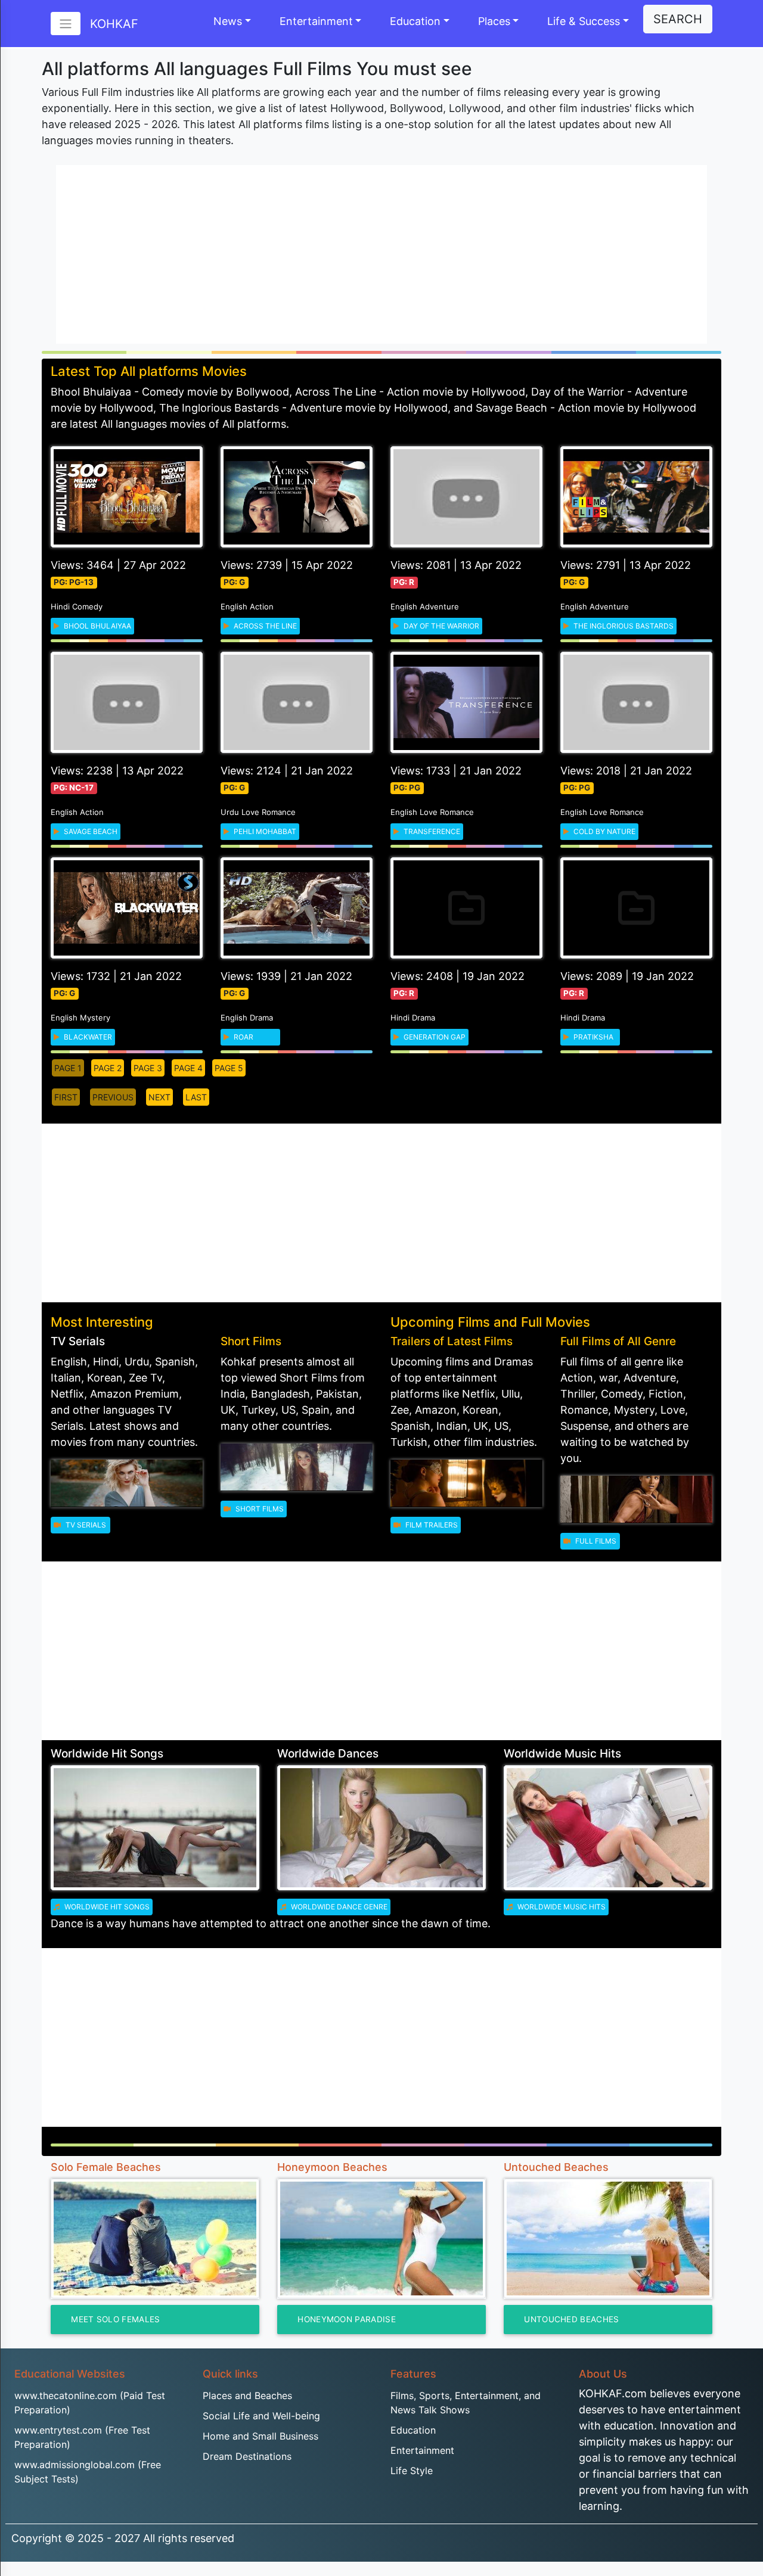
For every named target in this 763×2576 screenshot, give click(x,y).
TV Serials (85, 1525)
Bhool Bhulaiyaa (97, 626)
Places (494, 21)
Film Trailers (431, 1525)
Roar (243, 1037)
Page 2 (108, 1068)
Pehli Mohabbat (264, 831)
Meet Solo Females (115, 2319)
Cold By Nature (604, 831)
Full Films (595, 1541)
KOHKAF (114, 24)
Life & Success (584, 21)
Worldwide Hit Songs (106, 1907)
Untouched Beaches (571, 2319)
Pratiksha (593, 1037)
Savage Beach (90, 831)
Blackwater (87, 1037)
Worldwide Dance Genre (338, 1907)
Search (678, 19)
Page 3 (148, 1068)
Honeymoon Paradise (347, 2319)
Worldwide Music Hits (561, 1907)
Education (415, 21)
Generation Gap (434, 1037)
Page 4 (188, 1068)
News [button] (228, 21)
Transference (431, 831)
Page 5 (229, 1068)
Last (196, 1097)
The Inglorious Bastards (623, 626)
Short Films (259, 1509)
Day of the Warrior (441, 626)
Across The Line (264, 626)
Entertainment (316, 21)
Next (159, 1097)
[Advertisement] (381, 254)
